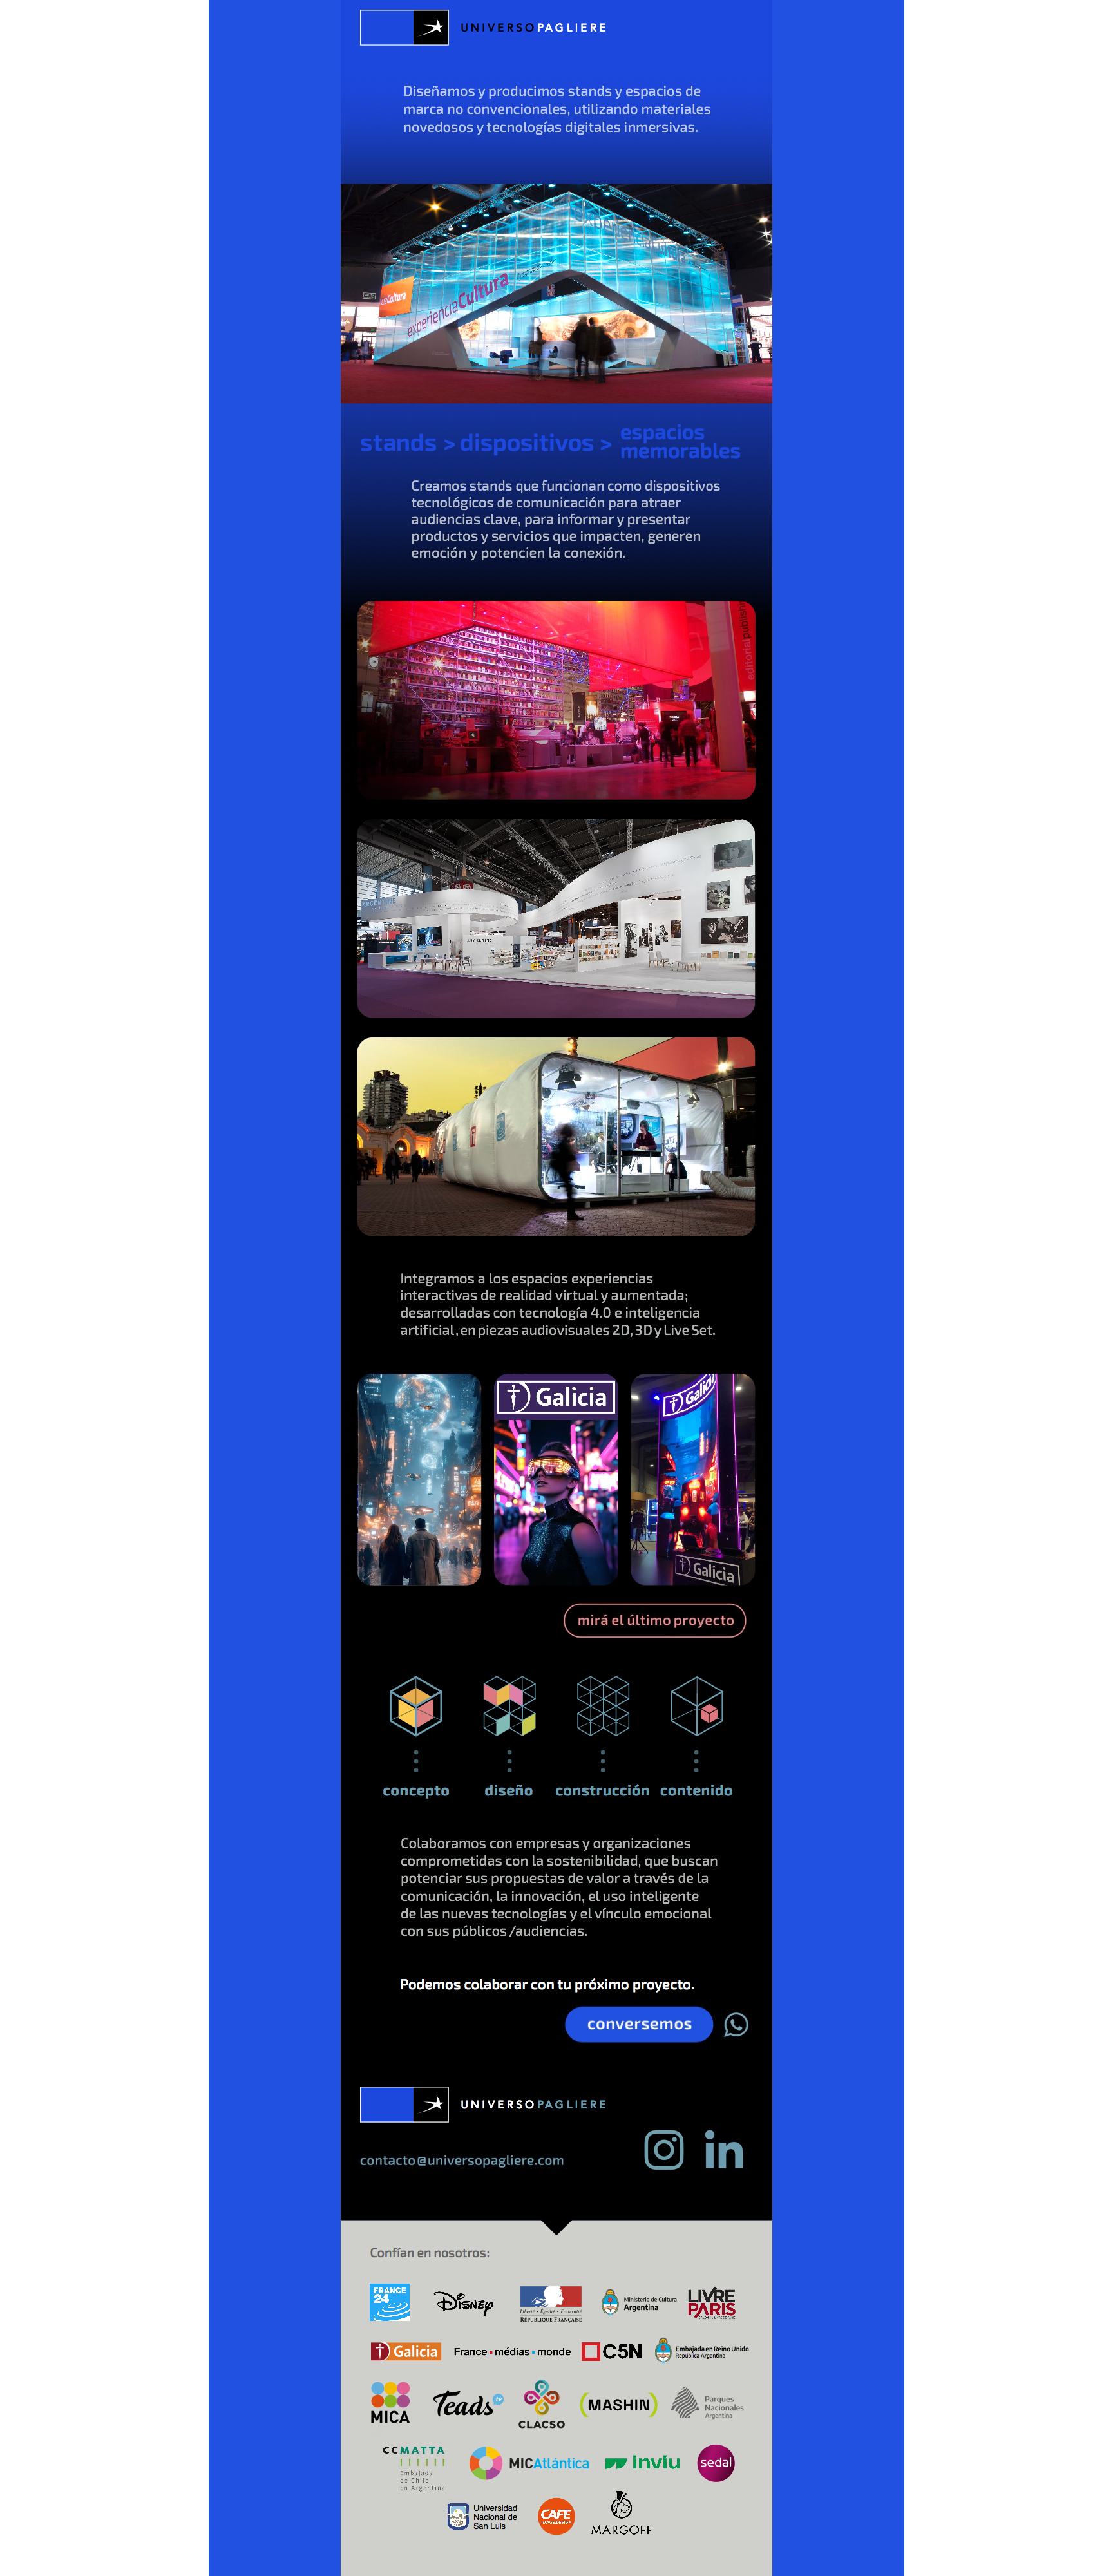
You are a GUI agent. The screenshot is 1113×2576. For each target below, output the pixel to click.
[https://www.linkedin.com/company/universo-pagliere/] (721, 2175)
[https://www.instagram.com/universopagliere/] (664, 2173)
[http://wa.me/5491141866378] (652, 2045)
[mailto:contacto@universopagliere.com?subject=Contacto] (463, 2169)
